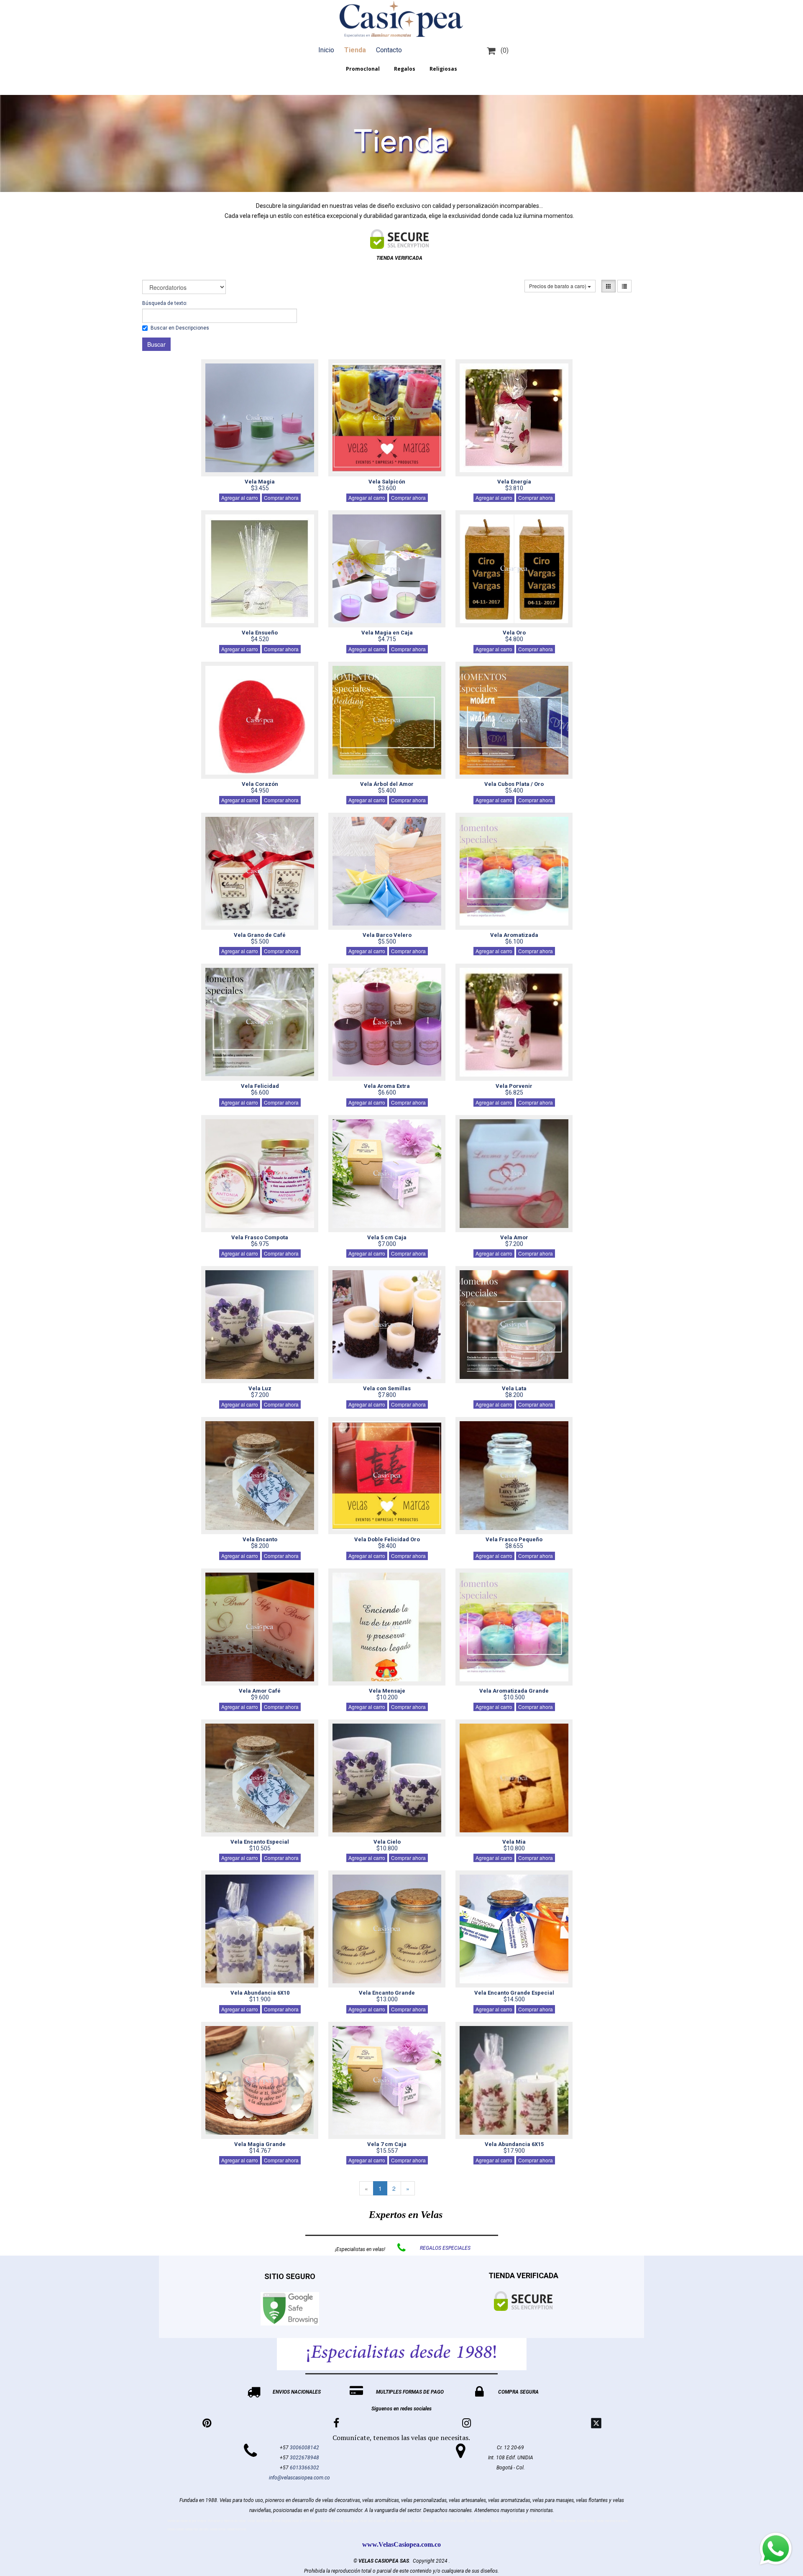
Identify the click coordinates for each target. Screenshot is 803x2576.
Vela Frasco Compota (260, 1237)
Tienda (355, 50)
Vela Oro (514, 633)
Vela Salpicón (387, 482)
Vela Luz (260, 1388)
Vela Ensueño (260, 633)
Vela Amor (514, 1237)
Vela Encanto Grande (387, 1993)
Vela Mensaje (387, 1691)
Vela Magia (260, 482)
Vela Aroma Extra (387, 1086)
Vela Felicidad (260, 1086)
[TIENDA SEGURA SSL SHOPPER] (399, 239)
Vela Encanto (260, 1539)
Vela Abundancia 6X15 (514, 2144)
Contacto (389, 50)
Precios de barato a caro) (558, 286)
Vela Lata (514, 1388)
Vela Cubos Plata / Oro (514, 784)
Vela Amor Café (260, 1691)
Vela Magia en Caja (387, 633)
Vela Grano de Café (260, 935)
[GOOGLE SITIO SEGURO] (290, 2309)
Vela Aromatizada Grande (514, 1691)
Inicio (326, 50)
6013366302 (304, 2468)
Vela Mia (514, 1842)
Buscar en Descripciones (180, 328)
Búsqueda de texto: (165, 303)
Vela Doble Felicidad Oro (387, 1539)
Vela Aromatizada (514, 935)
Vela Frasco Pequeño (514, 1539)
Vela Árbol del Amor (387, 784)
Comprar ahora (281, 498)
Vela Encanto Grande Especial (514, 1993)
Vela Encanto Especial (260, 1842)
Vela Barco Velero (387, 935)
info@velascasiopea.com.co (299, 2478)
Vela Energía (514, 482)
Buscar (156, 344)
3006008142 (304, 2448)
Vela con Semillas (387, 1388)
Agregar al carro (240, 498)
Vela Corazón (260, 784)
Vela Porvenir (514, 1086)
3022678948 (304, 2458)
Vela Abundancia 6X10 (260, 1993)
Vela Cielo (387, 1842)
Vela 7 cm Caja (387, 2144)
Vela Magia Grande (260, 2144)
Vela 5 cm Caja (387, 1237)
